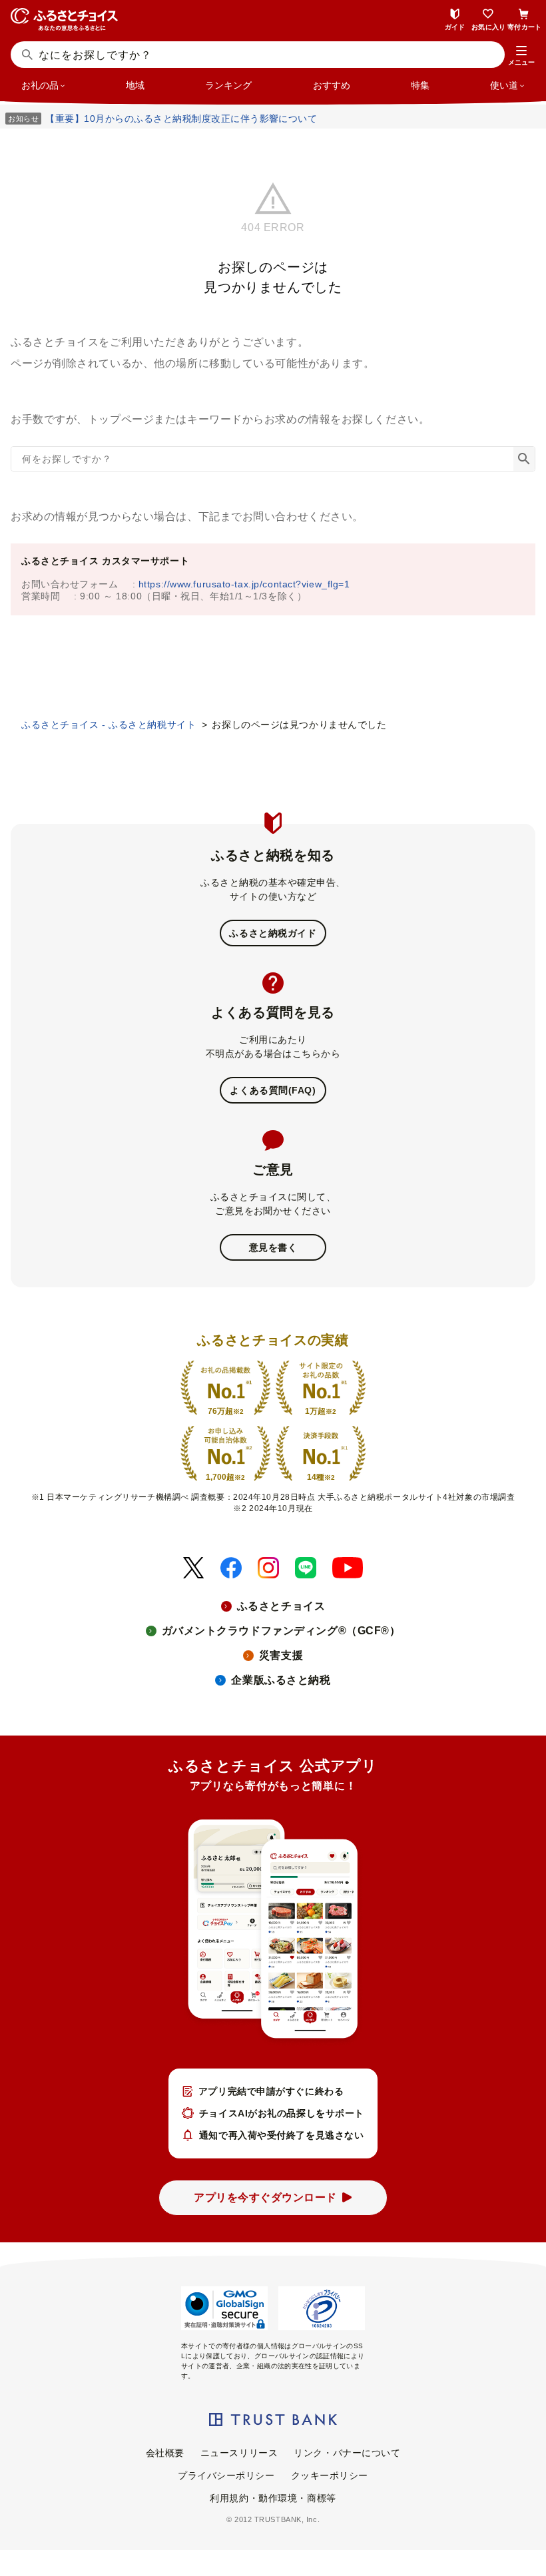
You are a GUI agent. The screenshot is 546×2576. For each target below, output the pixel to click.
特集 (420, 85)
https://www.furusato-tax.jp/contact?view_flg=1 (244, 584)
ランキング (228, 85)
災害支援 (281, 1655)
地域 (135, 85)
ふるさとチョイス (281, 1606)
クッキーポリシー (330, 2475)
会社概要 (165, 2453)
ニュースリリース (239, 2453)
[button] (521, 56)
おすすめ (332, 85)
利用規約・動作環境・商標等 (273, 2498)
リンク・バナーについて (347, 2453)
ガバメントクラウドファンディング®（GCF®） (281, 1631)
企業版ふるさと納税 (281, 1680)
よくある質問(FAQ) (273, 1090)
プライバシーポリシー (226, 2475)
